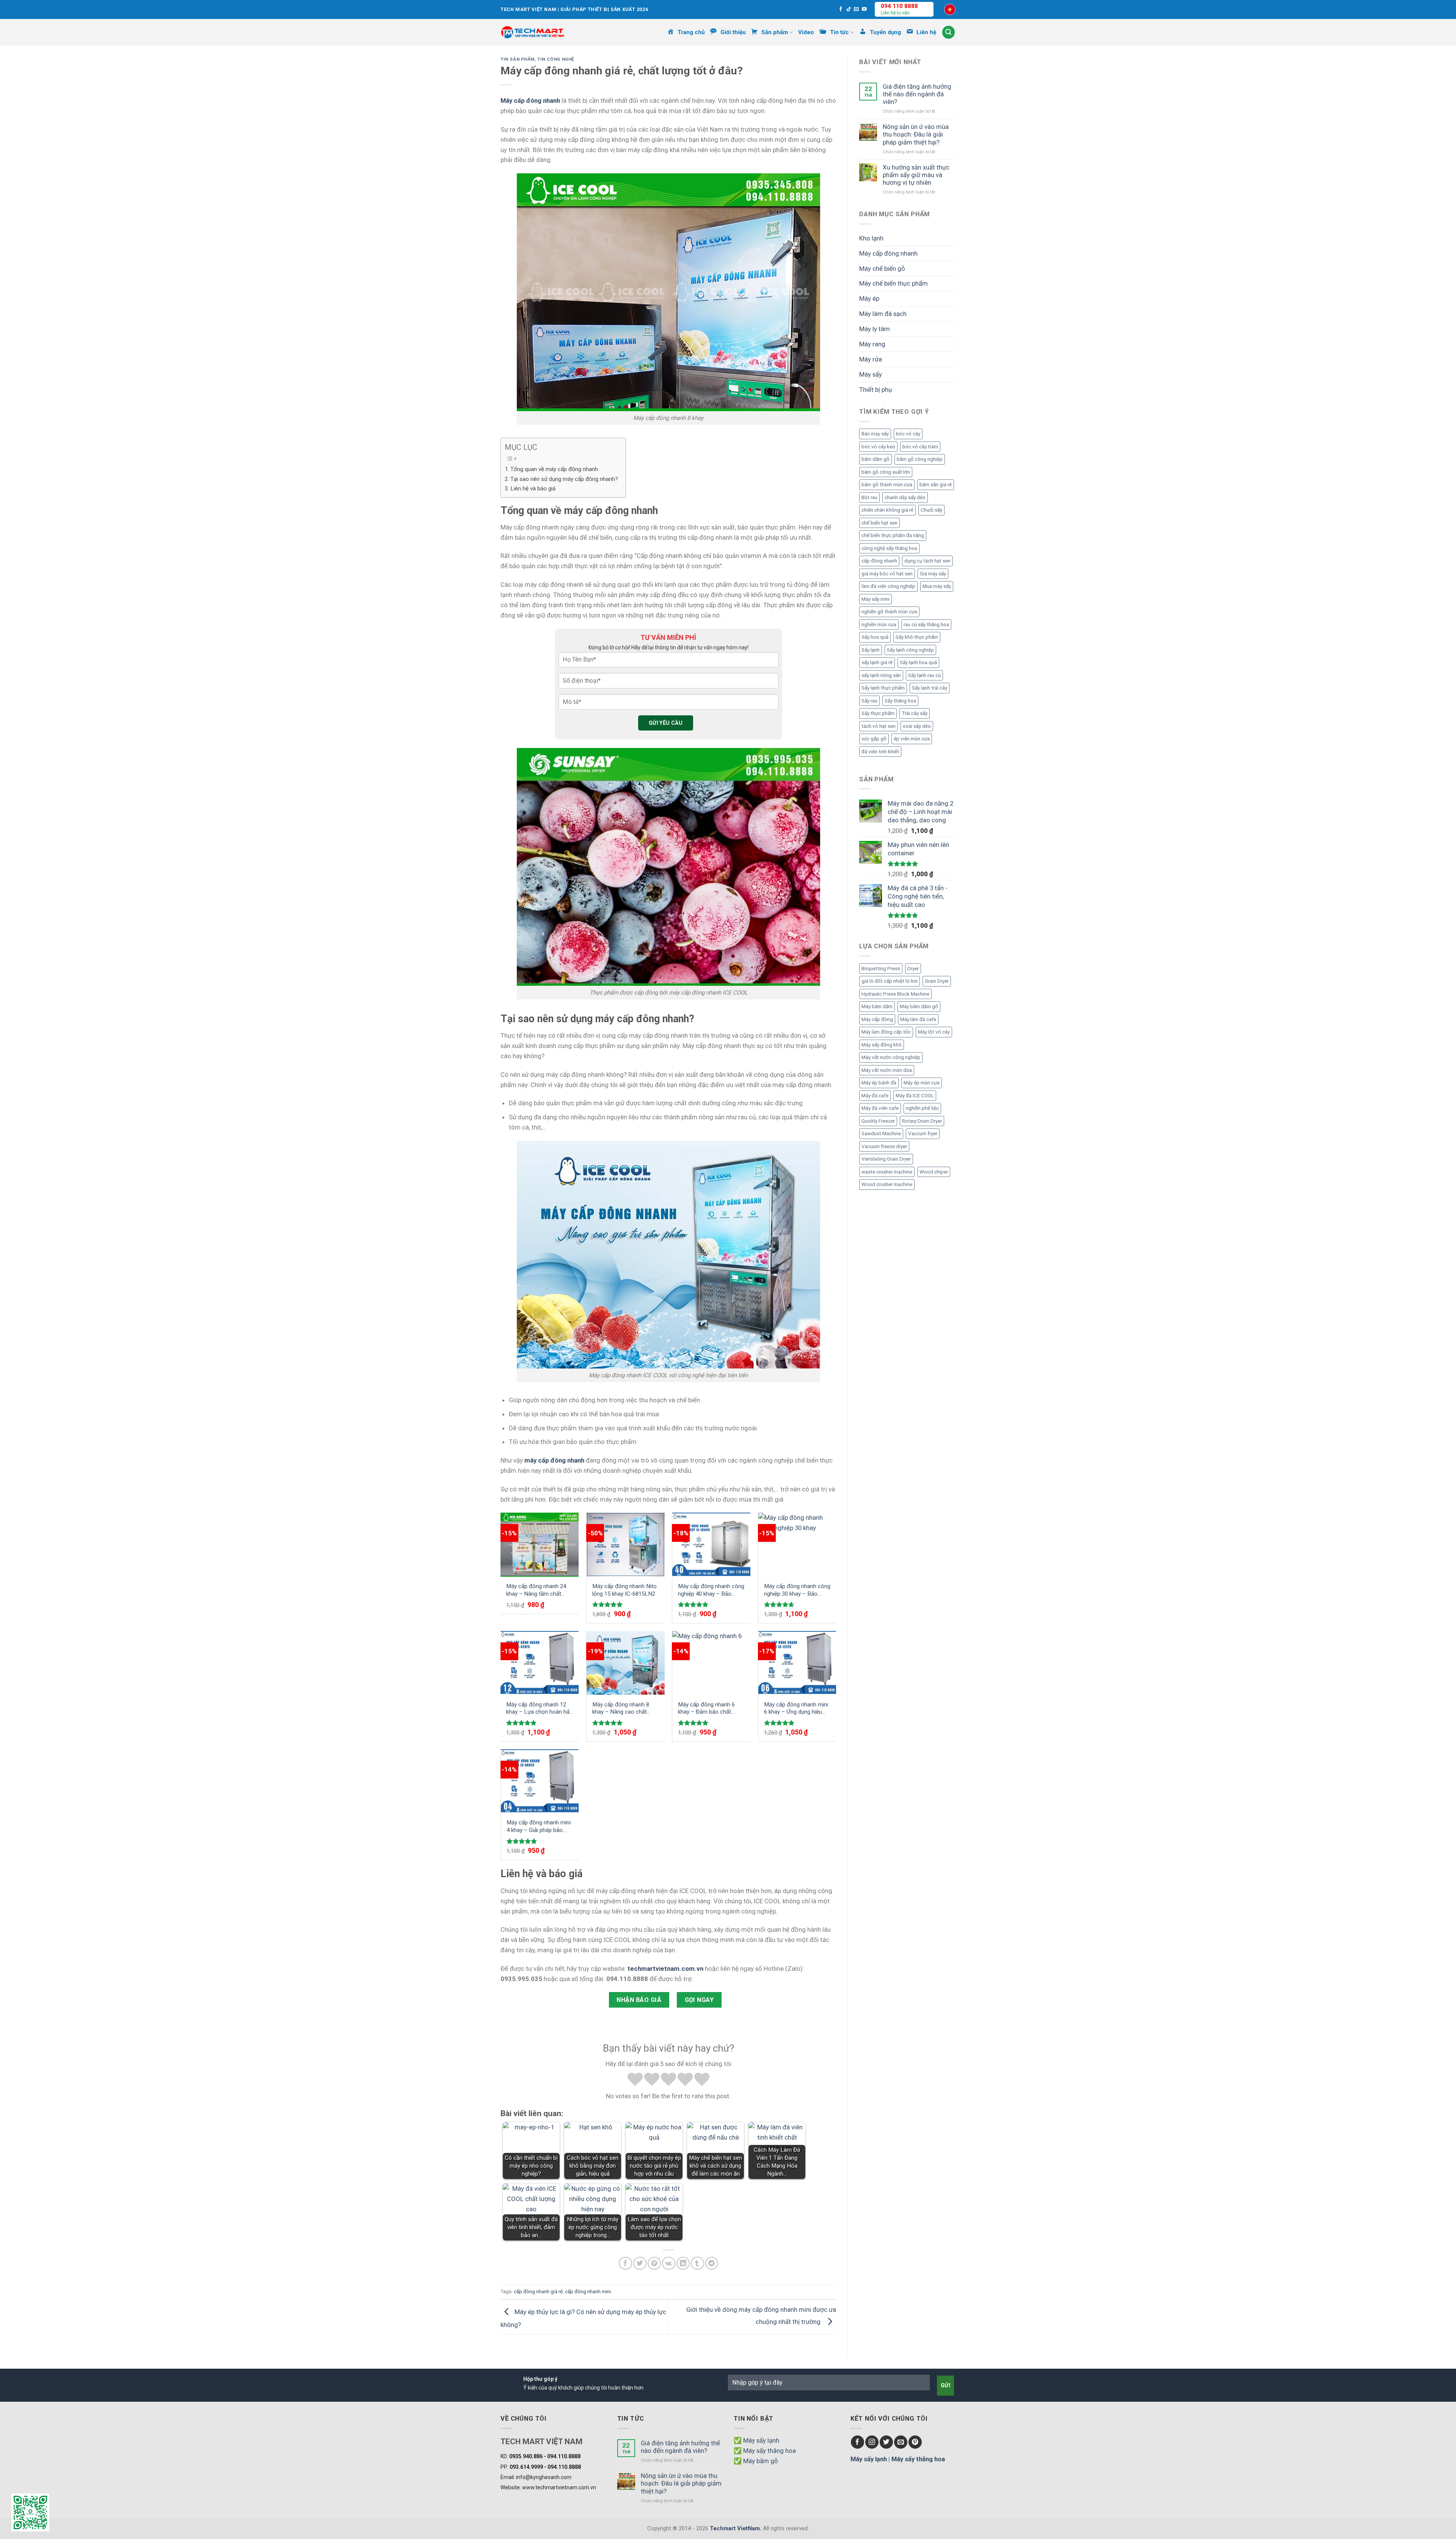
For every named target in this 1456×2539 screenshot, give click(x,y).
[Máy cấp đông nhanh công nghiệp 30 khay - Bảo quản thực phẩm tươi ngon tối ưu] (797, 1544)
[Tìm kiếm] (949, 32)
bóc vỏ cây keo (878, 447)
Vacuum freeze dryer (884, 1146)
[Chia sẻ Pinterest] (654, 2263)
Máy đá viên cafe (880, 1108)
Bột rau (869, 497)
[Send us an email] (856, 9)
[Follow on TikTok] (849, 9)
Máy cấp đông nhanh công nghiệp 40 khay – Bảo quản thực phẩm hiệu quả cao (711, 1590)
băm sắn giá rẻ (936, 485)
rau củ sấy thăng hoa (926, 625)
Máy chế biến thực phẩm (894, 283)
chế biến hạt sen (879, 523)
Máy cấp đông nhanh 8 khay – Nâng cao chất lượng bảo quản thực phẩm (621, 1709)
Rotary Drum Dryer (922, 1121)
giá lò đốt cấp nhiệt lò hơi (890, 981)
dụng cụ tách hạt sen (927, 561)
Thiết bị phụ (875, 390)
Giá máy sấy (933, 574)
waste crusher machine (887, 1172)
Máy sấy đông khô (882, 1045)
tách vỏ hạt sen (879, 726)
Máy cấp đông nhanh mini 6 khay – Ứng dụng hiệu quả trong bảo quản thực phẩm (796, 1709)
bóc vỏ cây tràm (920, 447)
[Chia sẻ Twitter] (640, 2263)
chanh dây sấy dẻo (905, 497)
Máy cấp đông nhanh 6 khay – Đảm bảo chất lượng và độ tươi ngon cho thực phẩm (711, 1709)
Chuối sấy (931, 510)
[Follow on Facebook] (841, 9)
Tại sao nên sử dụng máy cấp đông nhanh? (564, 479)
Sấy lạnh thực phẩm (883, 688)
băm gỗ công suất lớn (886, 472)
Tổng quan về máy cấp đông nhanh (554, 469)
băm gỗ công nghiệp (920, 459)
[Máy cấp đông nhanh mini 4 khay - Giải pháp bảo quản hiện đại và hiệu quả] (540, 1781)
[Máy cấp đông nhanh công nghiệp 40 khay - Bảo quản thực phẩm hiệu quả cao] (711, 1544)
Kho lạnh (871, 238)
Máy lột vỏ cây (934, 1032)
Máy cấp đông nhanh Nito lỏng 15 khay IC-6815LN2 (624, 1590)
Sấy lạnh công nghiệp (910, 650)
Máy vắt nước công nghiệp (891, 1057)
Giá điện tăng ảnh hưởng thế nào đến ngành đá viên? (917, 94)
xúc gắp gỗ (874, 739)
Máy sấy (871, 374)
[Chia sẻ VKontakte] (669, 2263)
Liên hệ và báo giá (533, 489)
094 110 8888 (899, 6)
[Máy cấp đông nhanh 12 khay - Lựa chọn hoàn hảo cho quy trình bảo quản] (540, 1663)
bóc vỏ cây (908, 434)
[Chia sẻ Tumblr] (697, 2263)
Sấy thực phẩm (878, 713)
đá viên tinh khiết (880, 752)
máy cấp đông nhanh (554, 1460)
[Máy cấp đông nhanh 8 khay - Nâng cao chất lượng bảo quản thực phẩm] (626, 1663)
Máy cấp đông (877, 1019)
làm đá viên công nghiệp (888, 586)
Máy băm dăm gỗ (919, 1006)
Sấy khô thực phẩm (917, 637)
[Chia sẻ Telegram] (712, 2263)
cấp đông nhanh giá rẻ (538, 2292)
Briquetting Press (881, 969)
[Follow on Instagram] (872, 2442)
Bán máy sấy (875, 434)
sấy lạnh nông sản (881, 675)
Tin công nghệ (556, 59)
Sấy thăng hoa (900, 701)
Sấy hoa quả (875, 637)
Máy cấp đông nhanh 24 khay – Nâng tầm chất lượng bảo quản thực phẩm (536, 1590)
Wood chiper (934, 1172)
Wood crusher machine (887, 1184)
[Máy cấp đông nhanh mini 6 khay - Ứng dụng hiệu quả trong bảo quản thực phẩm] (797, 1663)
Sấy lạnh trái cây (930, 688)
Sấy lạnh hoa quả (918, 662)
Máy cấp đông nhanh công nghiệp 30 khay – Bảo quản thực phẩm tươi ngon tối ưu (797, 1590)
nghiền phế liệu (922, 1108)
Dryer (913, 969)
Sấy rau (869, 701)
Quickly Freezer (878, 1121)
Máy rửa (871, 359)
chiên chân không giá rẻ (887, 510)
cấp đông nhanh (879, 561)
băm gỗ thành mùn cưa (887, 485)
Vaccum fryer (923, 1134)
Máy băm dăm (877, 1006)
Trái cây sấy (915, 713)
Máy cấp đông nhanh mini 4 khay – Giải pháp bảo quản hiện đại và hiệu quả (539, 1826)
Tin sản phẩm (518, 59)
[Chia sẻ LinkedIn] (683, 2263)
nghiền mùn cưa (879, 625)
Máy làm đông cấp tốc (886, 1032)
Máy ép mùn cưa (922, 1083)
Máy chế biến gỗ (882, 269)
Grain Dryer (937, 981)
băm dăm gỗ (875, 459)
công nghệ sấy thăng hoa (889, 548)
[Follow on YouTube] (864, 9)
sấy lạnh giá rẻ (877, 662)
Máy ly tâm (875, 329)
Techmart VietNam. (736, 2528)
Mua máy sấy (937, 586)
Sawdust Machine (881, 1134)
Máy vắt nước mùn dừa (887, 1070)
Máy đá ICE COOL (915, 1096)
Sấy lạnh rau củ (924, 675)
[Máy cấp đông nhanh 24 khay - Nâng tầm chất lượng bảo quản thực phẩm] (540, 1544)
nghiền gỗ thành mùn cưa (889, 612)
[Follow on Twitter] (886, 2442)
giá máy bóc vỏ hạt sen (887, 574)
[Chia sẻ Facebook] (625, 2263)
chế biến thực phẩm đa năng (893, 535)
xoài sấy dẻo (917, 726)
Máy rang (872, 344)
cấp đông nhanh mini (588, 2292)
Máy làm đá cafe (918, 1019)
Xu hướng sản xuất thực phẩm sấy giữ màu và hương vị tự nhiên (916, 175)
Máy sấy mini (875, 599)
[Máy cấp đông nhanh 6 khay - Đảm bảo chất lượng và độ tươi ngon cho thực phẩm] (711, 1663)
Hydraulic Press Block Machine (895, 994)
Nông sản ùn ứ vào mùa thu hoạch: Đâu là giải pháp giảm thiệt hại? (916, 134)
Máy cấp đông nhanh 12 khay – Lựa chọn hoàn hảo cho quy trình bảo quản (540, 1709)
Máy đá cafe (875, 1096)
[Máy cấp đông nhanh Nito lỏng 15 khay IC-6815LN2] (626, 1544)
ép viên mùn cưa (912, 739)
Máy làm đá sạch (883, 314)
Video (806, 32)
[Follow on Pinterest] (915, 2442)
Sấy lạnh (871, 650)
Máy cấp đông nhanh (888, 253)
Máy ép (869, 299)
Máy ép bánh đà (879, 1083)
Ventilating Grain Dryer (886, 1159)
